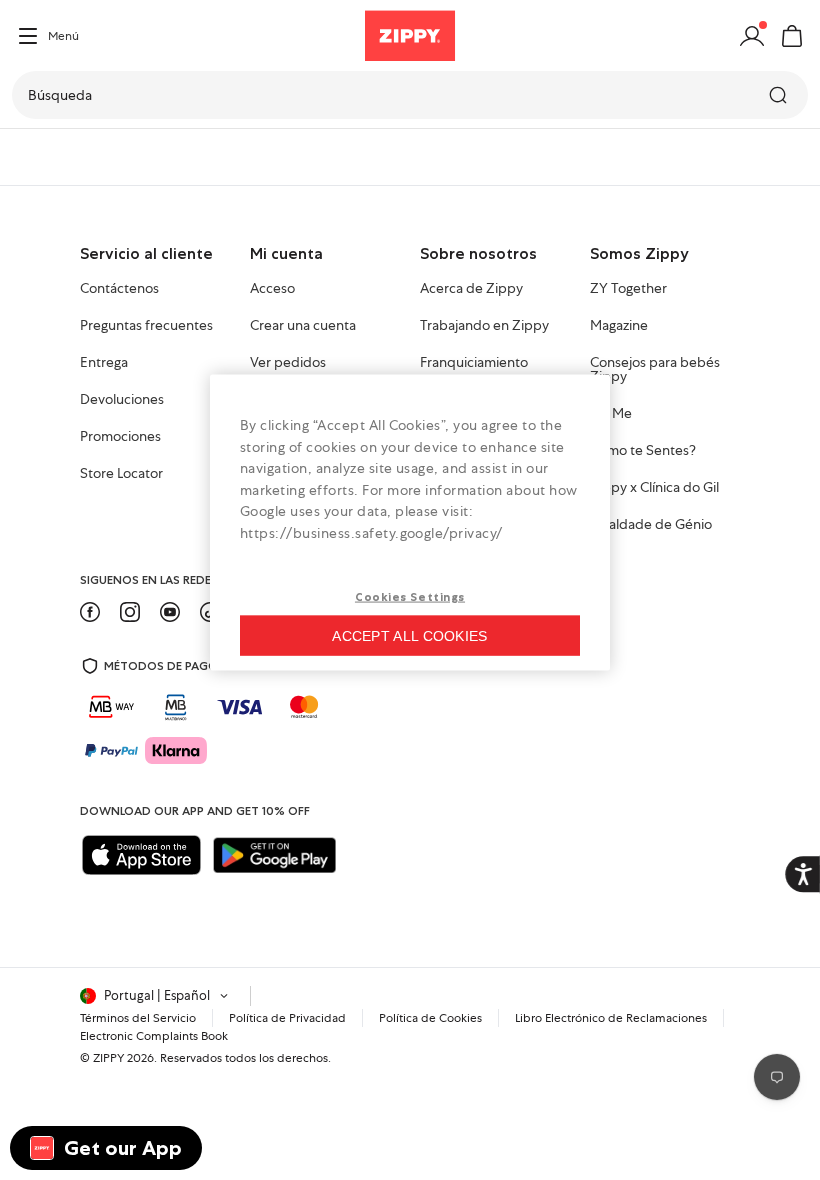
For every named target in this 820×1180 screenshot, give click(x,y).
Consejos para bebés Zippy (655, 370)
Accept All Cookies (409, 635)
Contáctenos (119, 289)
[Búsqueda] (780, 95)
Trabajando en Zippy (484, 326)
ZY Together (628, 289)
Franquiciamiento (474, 363)
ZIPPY (108, 1058)
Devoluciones (122, 400)
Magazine (619, 326)
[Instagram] (130, 612)
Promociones (120, 437)
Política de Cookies (430, 1018)
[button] (792, 36)
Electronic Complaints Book (154, 1036)
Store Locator (121, 474)
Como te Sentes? (643, 451)
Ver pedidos (288, 363)
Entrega (104, 363)
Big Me (611, 414)
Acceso (272, 289)
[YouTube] (170, 612)
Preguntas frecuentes (146, 326)
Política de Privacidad (287, 1018)
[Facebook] (90, 612)
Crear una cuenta (303, 326)
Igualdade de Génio (651, 525)
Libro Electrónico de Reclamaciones (611, 1018)
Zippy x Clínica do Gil (654, 488)
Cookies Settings (410, 596)
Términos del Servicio (138, 1018)
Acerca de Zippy (471, 289)
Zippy (32, 157)
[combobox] (410, 95)
